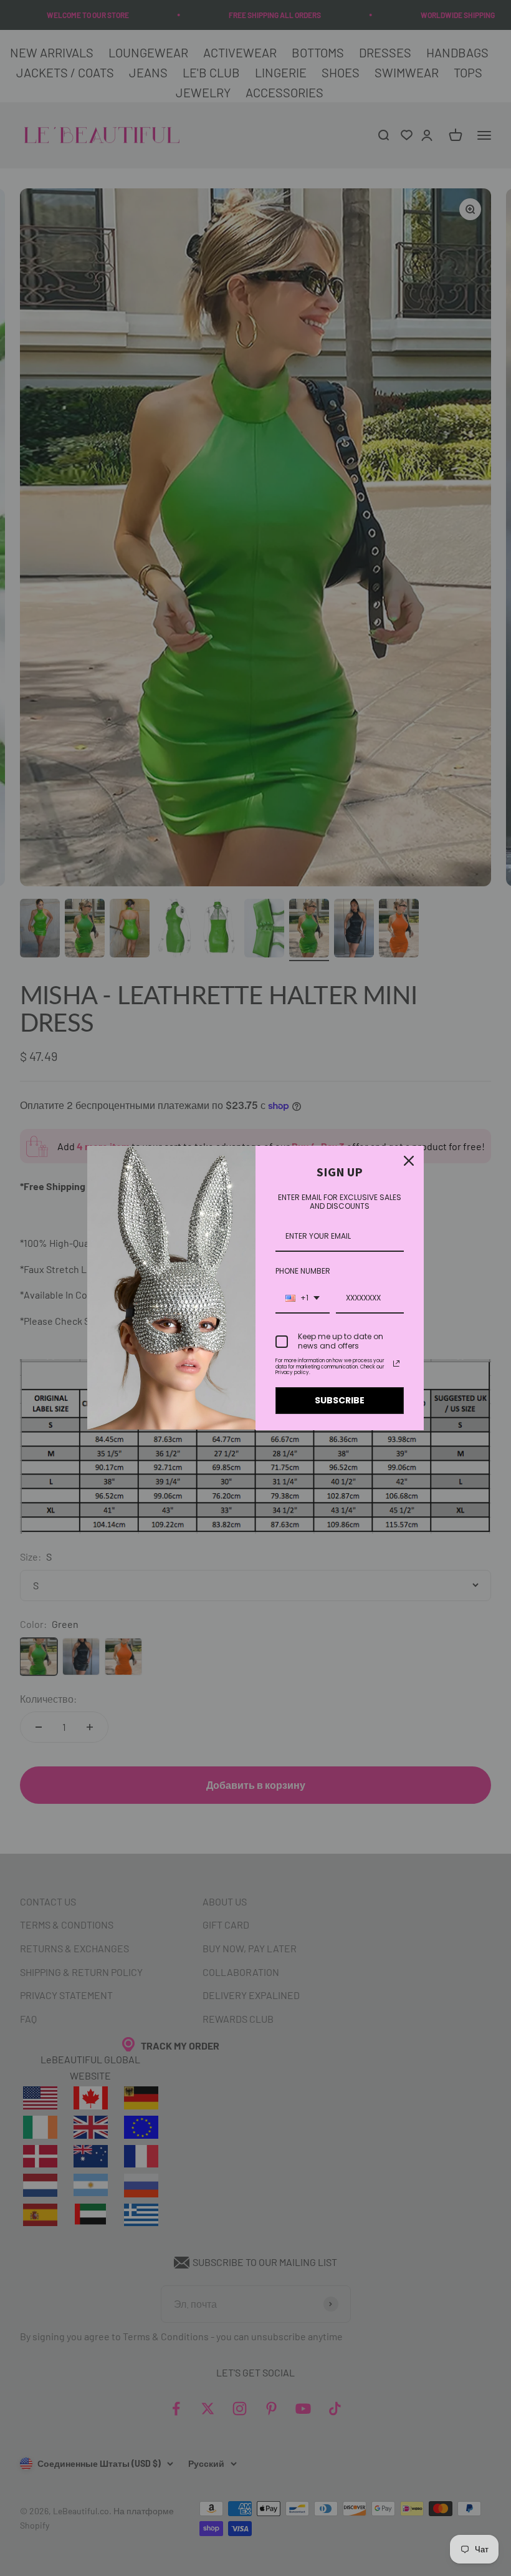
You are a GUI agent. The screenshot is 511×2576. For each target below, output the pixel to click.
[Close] (409, 1161)
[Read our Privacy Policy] (396, 1363)
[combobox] (303, 1299)
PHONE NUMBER (303, 1271)
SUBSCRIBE (340, 1400)
